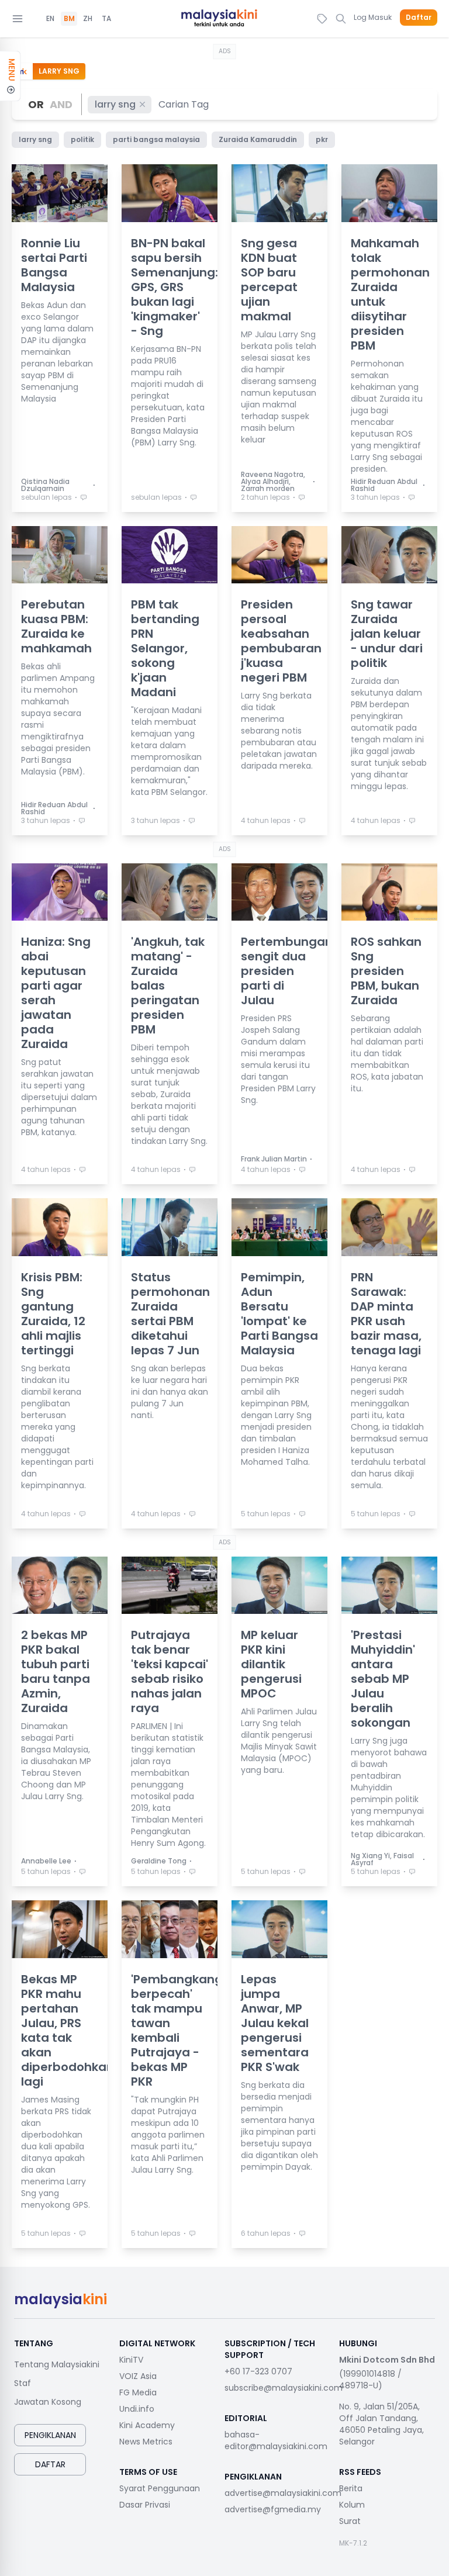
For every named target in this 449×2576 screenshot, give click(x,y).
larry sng (115, 104)
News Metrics (146, 2442)
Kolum (352, 2505)
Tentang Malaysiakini (57, 2364)
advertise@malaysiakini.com (283, 2493)
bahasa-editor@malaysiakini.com (276, 2440)
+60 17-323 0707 (258, 2371)
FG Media (138, 2392)
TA (106, 19)
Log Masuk (373, 17)
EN (50, 19)
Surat (350, 2521)
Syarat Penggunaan (160, 2488)
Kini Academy (147, 2425)
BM (69, 19)
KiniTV (131, 2360)
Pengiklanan (50, 2435)
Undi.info (137, 2409)
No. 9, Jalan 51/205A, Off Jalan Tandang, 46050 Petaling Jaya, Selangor (381, 2424)
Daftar (419, 18)
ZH (88, 19)
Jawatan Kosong (48, 2402)
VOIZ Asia (138, 2376)
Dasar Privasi (145, 2505)
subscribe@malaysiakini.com (284, 2388)
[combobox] (184, 104)
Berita (351, 2488)
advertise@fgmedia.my (273, 2509)
